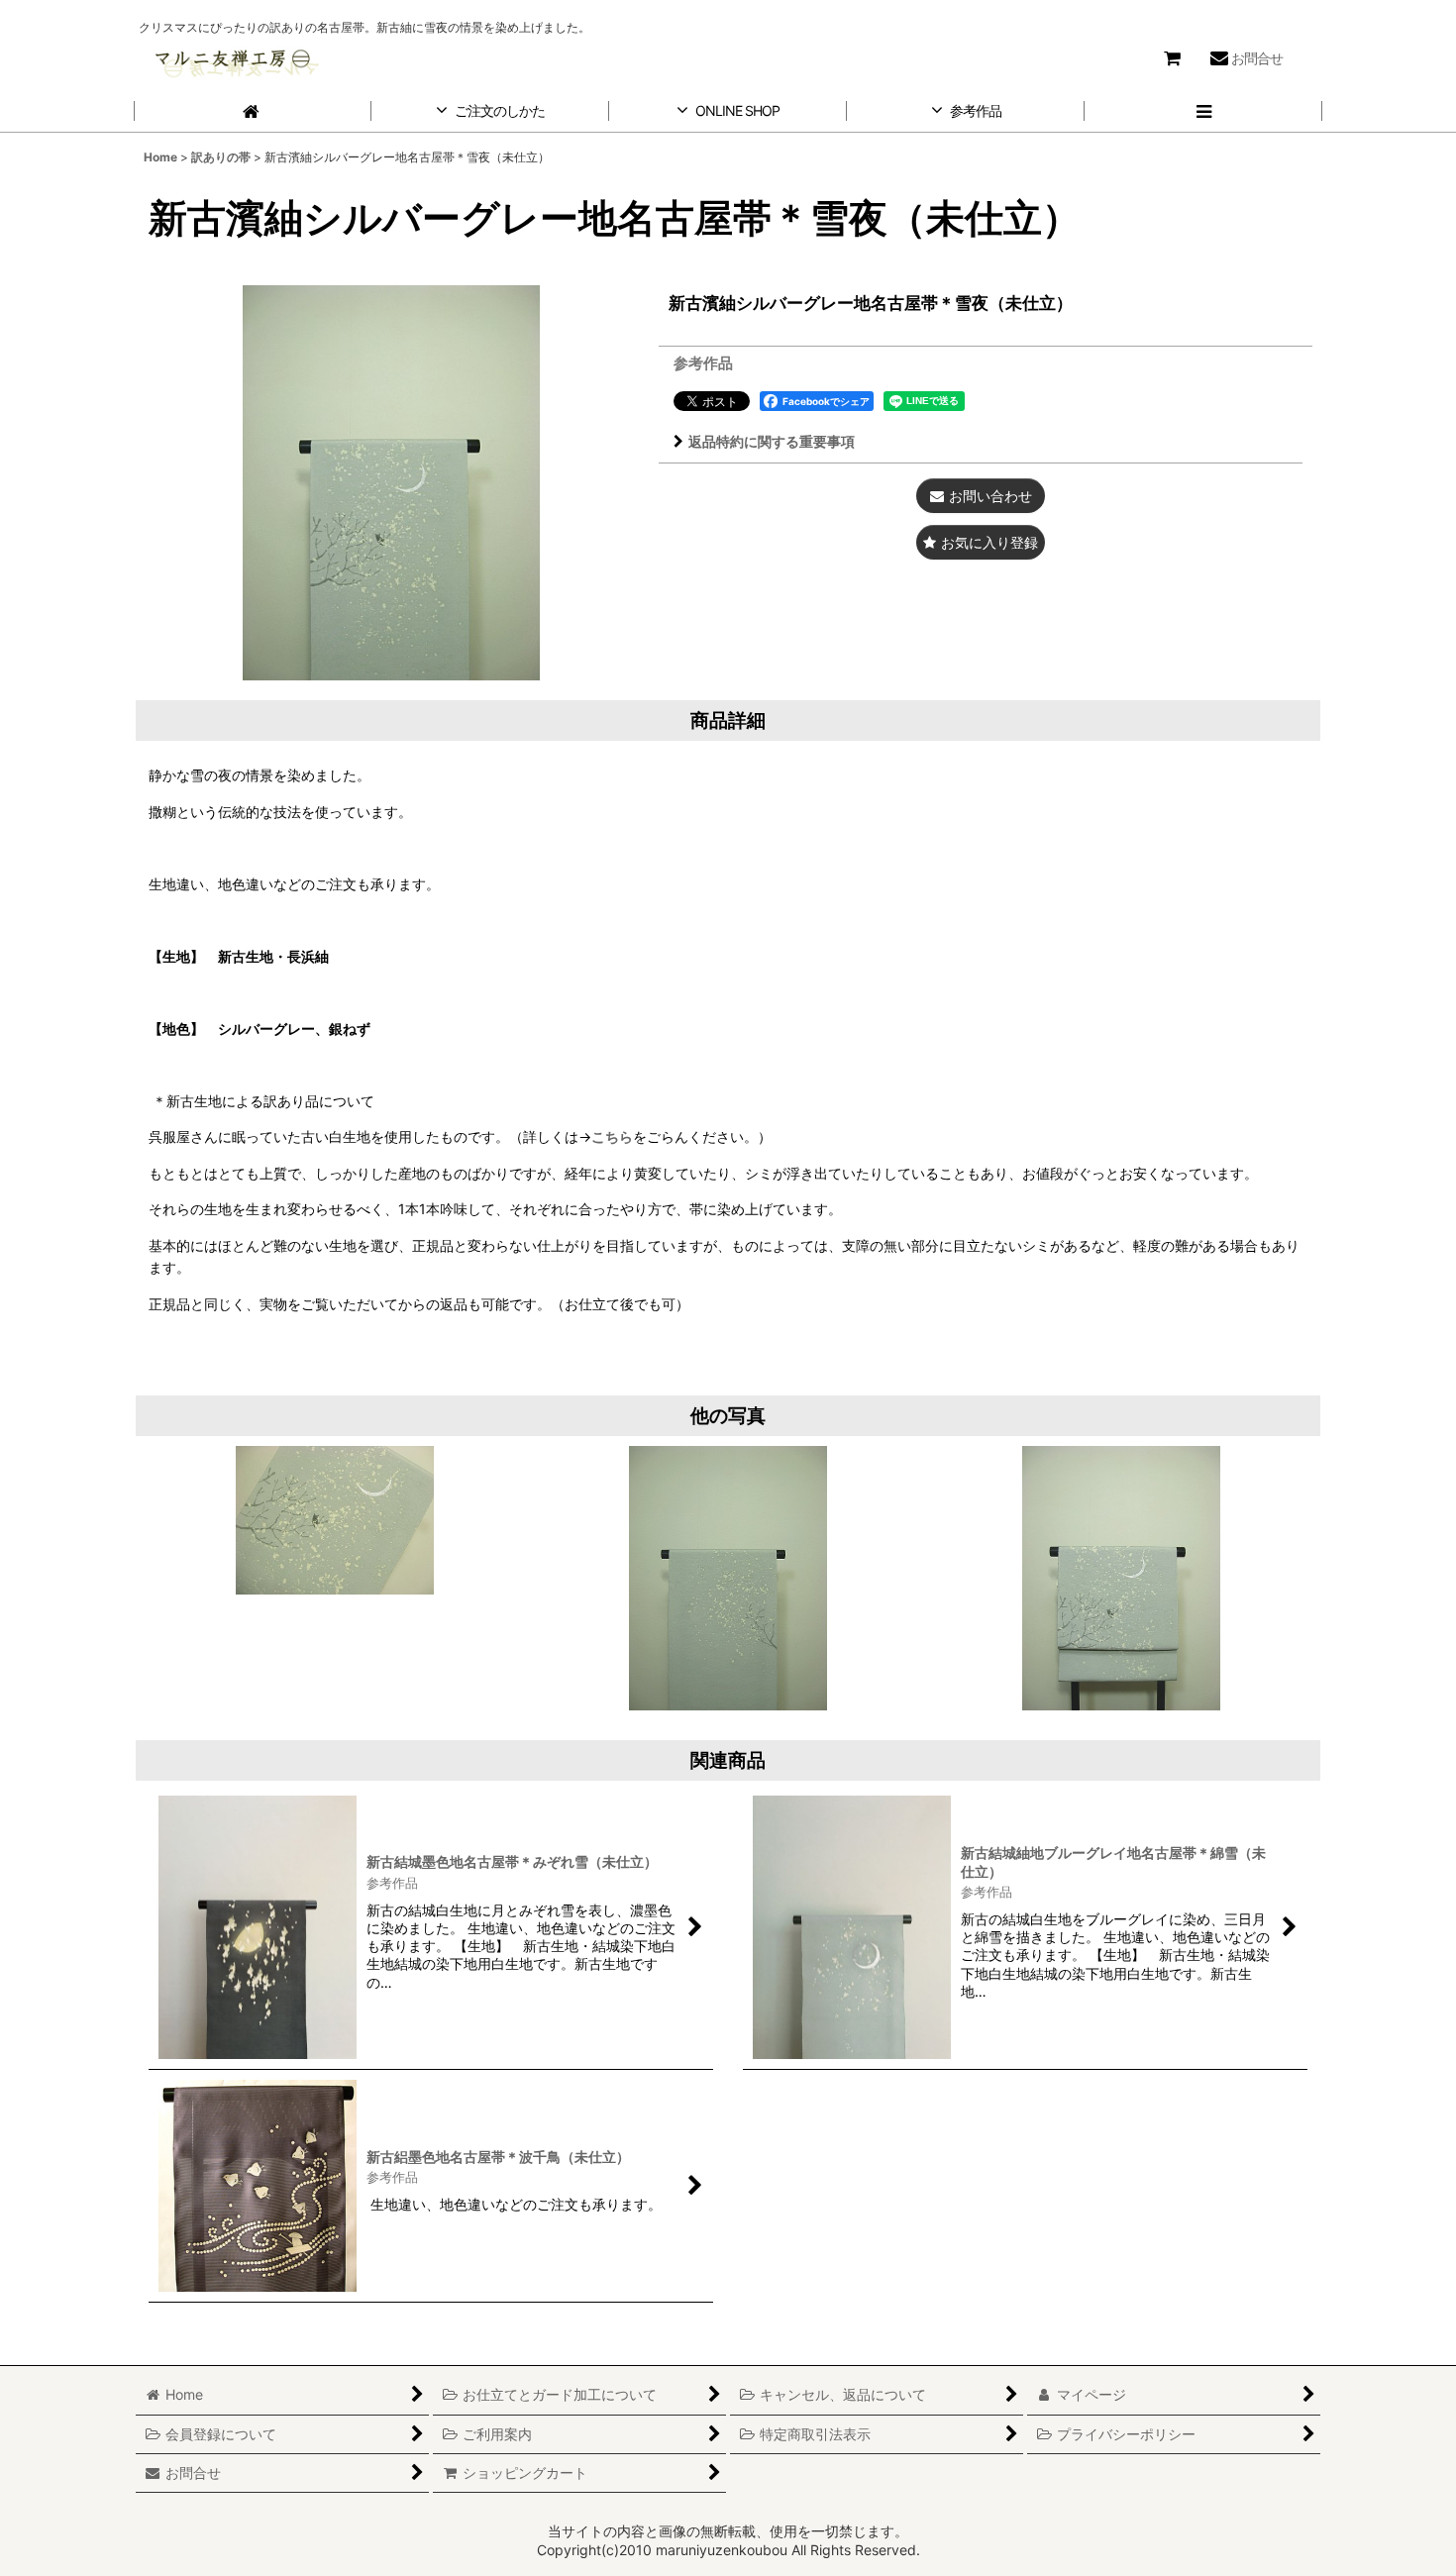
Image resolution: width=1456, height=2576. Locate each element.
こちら (612, 1136)
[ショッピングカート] (1172, 58)
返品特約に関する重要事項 (772, 441)
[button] (1203, 111)
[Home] (253, 111)
